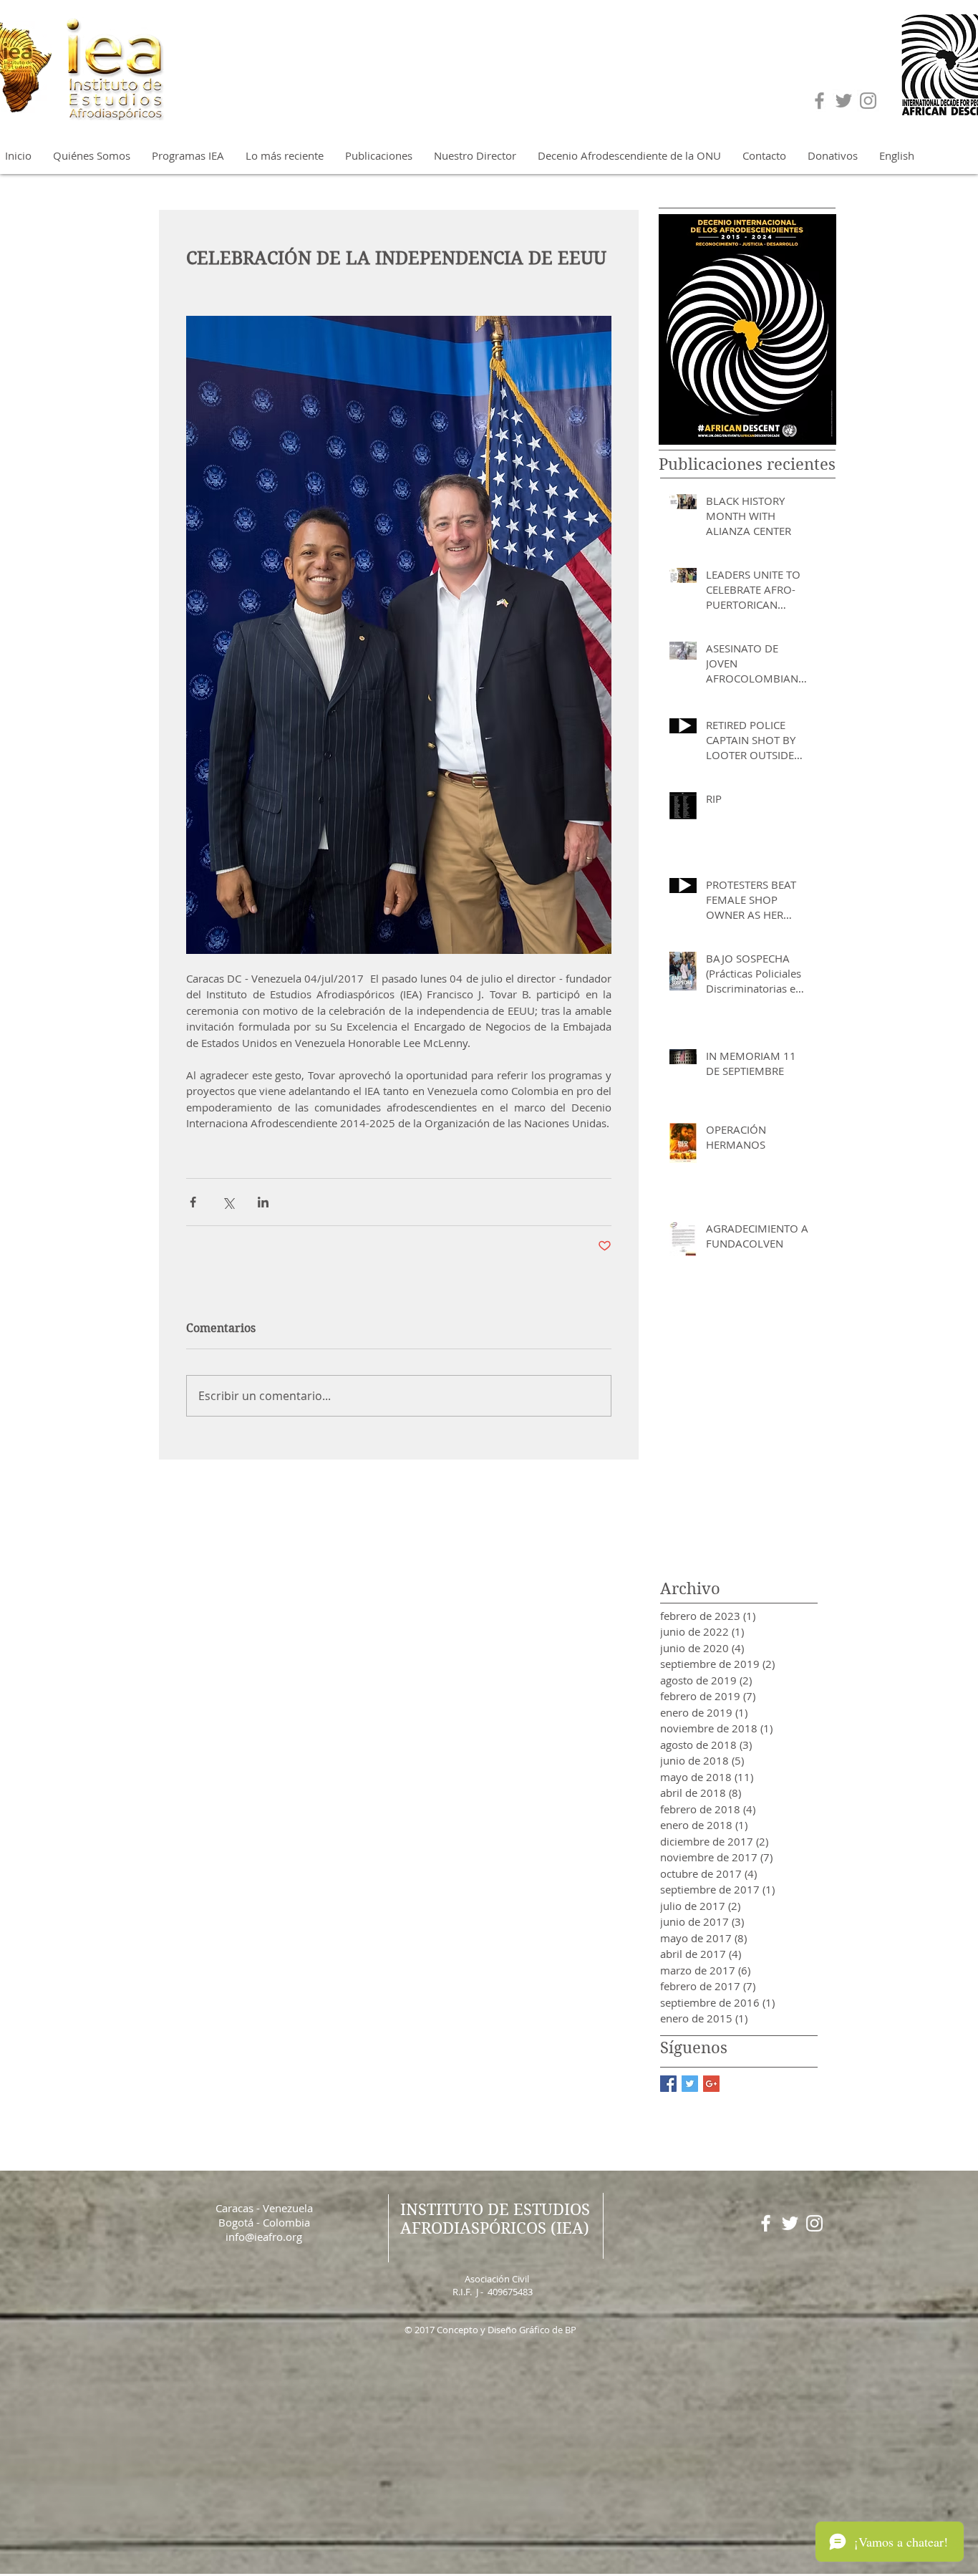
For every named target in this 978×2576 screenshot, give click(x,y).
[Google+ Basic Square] (711, 2084)
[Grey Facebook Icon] (819, 101)
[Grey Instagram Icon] (868, 101)
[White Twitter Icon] (790, 2223)
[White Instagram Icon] (814, 2223)
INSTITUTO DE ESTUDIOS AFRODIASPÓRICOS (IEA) (495, 2219)
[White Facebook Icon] (766, 2223)
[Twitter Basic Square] (690, 2084)
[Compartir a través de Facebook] (193, 1202)
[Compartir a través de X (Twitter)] (228, 1202)
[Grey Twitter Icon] (844, 101)
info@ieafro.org (264, 2237)
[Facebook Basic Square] (668, 2084)
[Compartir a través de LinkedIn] (263, 1202)
